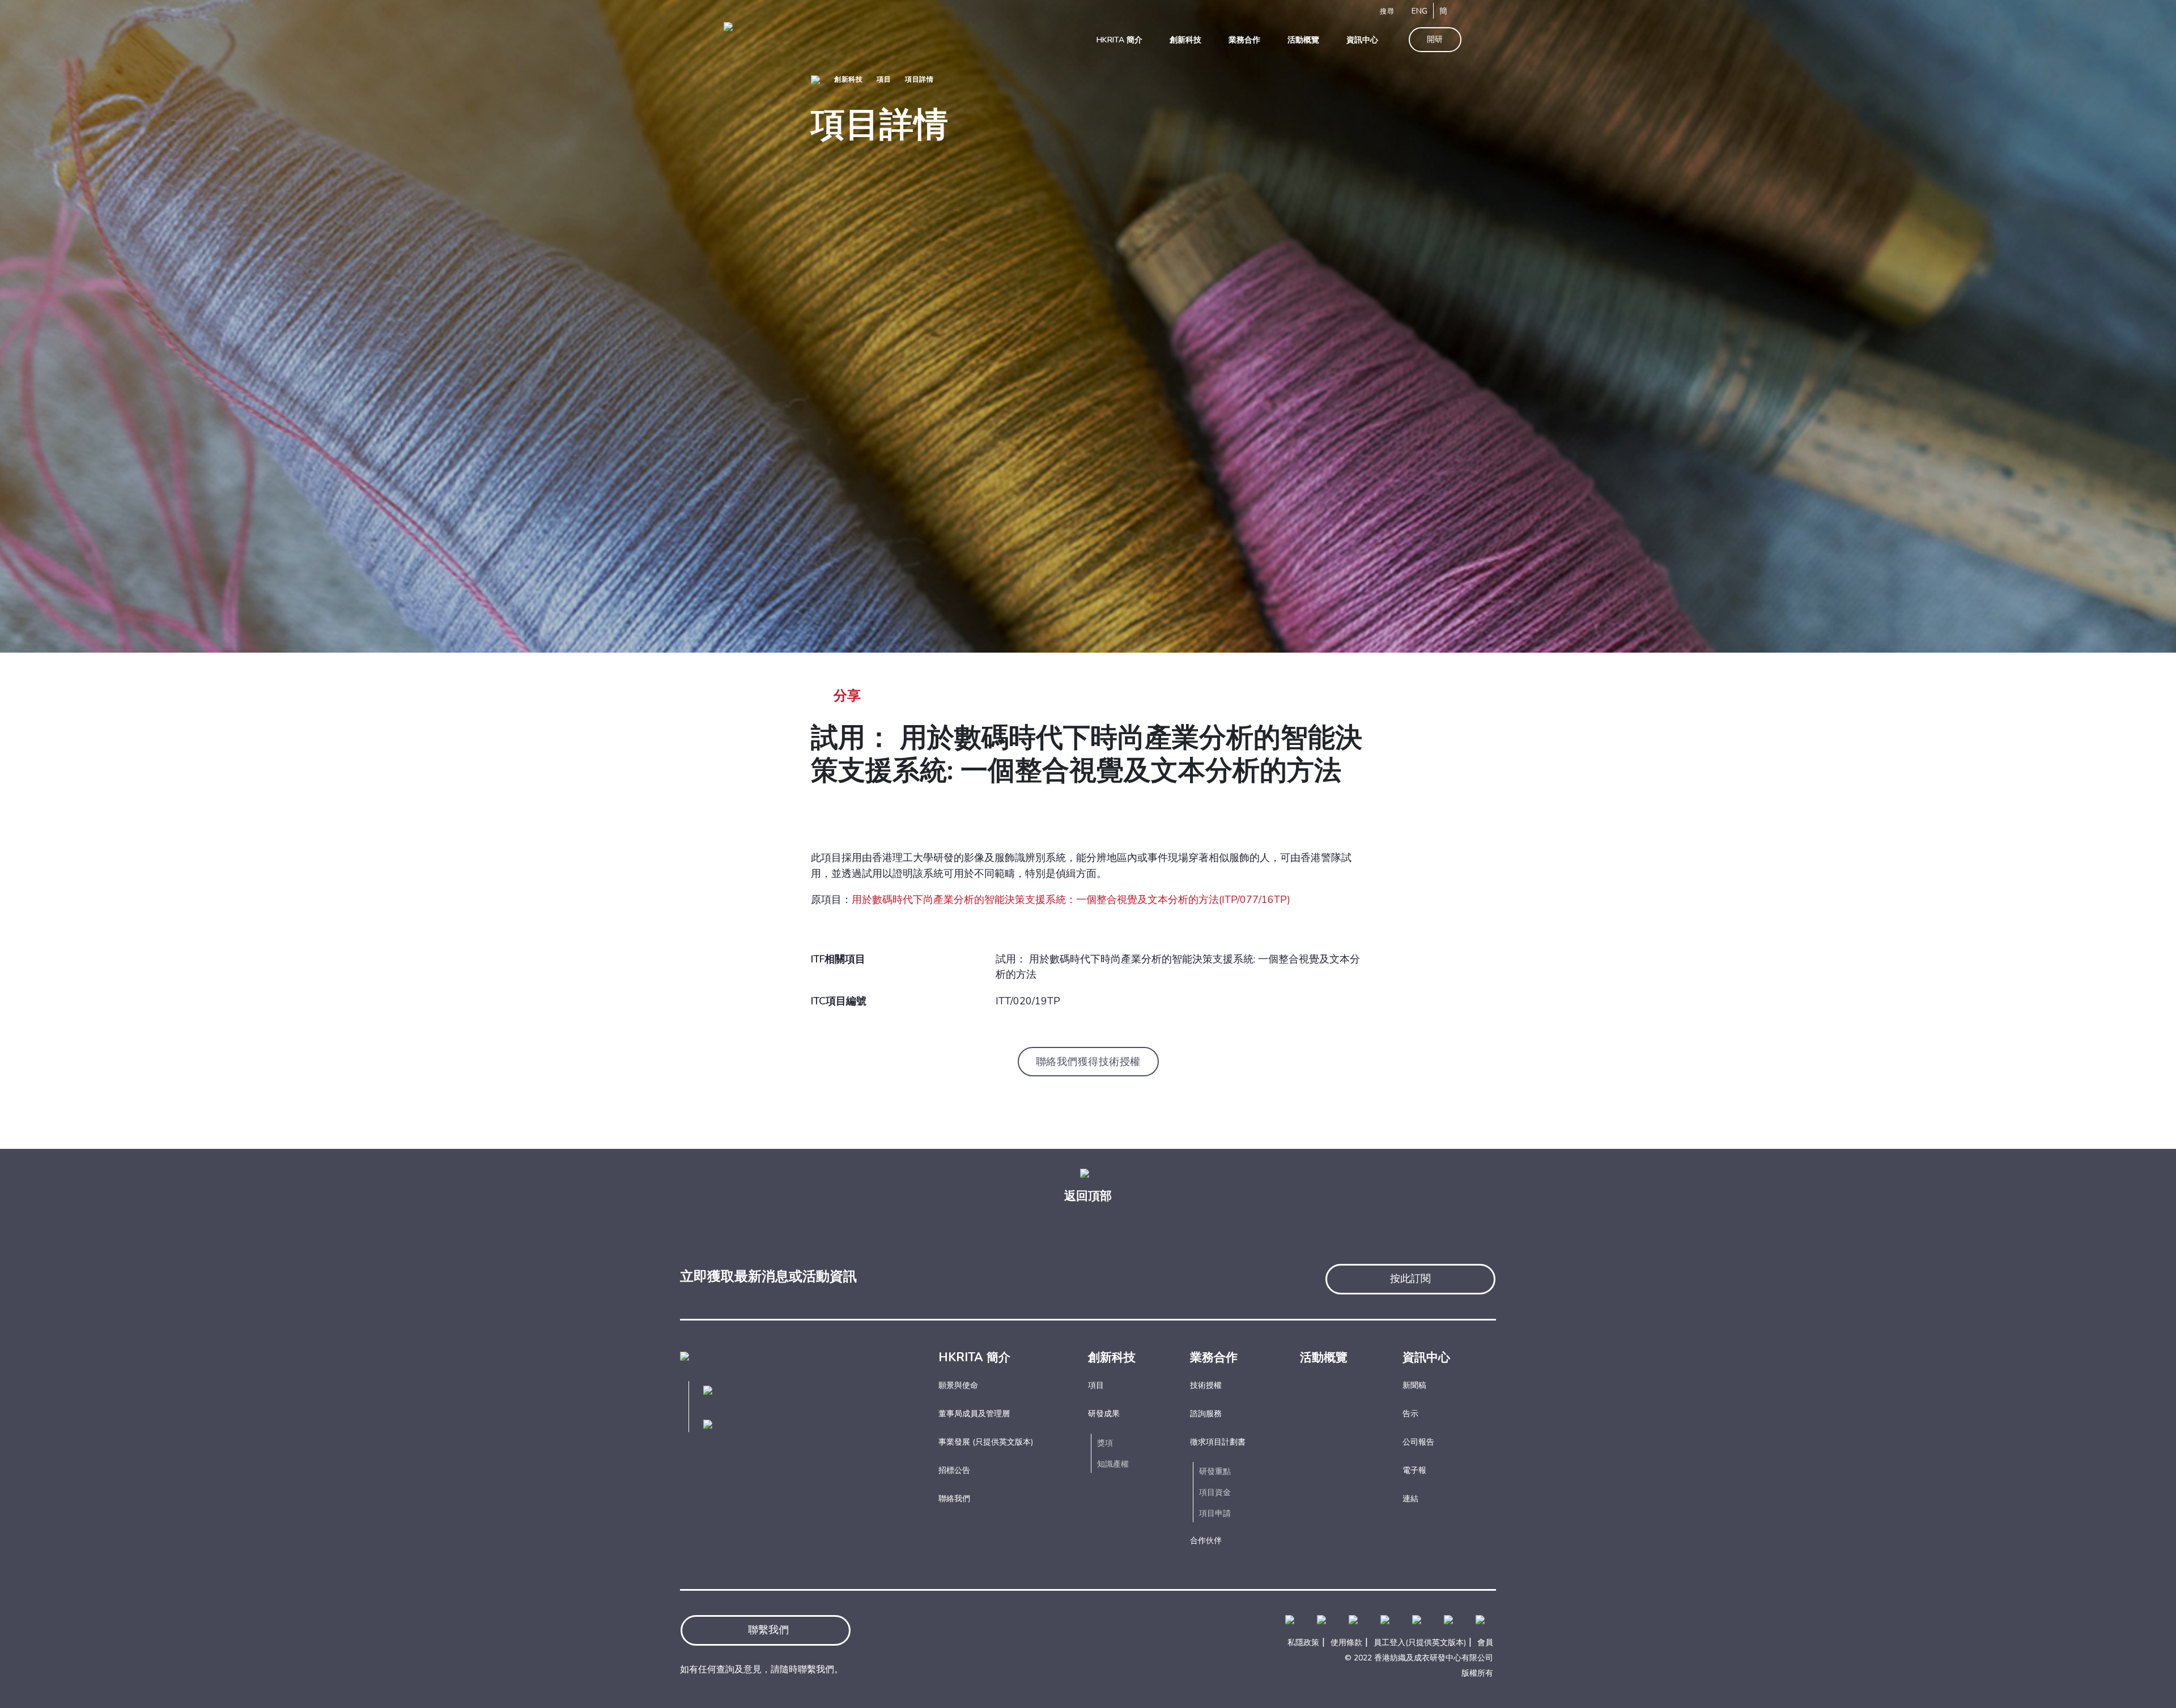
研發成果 (1104, 1414)
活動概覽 (1324, 1357)
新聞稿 (1414, 1385)
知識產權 (1113, 1464)
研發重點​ (1215, 1471)
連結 (1410, 1499)
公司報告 (1418, 1442)
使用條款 (1346, 1643)
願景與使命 (958, 1385)
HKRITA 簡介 (974, 1357)
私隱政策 (1303, 1643)
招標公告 (954, 1470)
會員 (1485, 1643)
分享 (847, 696)
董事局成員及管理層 (974, 1414)
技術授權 (1206, 1385)
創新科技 (848, 79)
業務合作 (1214, 1357)
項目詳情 (919, 79)
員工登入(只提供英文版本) (1420, 1643)
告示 (1410, 1414)
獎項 (1105, 1443)
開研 (1435, 39)
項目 (884, 79)
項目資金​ (1215, 1492)
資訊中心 (1426, 1357)
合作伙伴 (1206, 1541)
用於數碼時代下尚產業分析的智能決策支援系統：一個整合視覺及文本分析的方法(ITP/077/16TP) (1071, 900)
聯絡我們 (954, 1499)
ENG (1419, 11)
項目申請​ (1215, 1513)
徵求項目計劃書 (1218, 1442)
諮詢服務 (1206, 1414)
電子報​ (1414, 1470)
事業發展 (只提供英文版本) (986, 1442)
